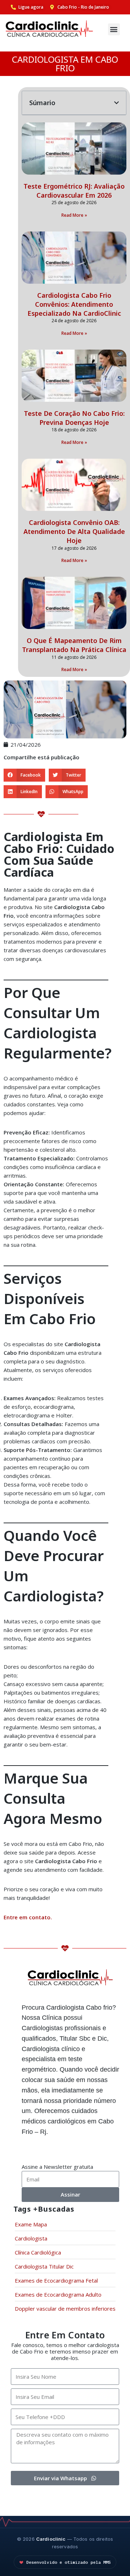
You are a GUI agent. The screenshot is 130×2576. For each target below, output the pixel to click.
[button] (114, 29)
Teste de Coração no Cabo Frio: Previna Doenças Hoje (74, 418)
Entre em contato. (28, 1917)
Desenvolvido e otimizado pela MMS (69, 2562)
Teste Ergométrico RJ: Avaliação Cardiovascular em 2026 (74, 191)
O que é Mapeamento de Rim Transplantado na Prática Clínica (74, 645)
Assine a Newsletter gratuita (57, 2167)
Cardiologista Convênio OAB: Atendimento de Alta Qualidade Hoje (74, 531)
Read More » (74, 215)
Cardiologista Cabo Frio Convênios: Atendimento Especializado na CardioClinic (74, 304)
